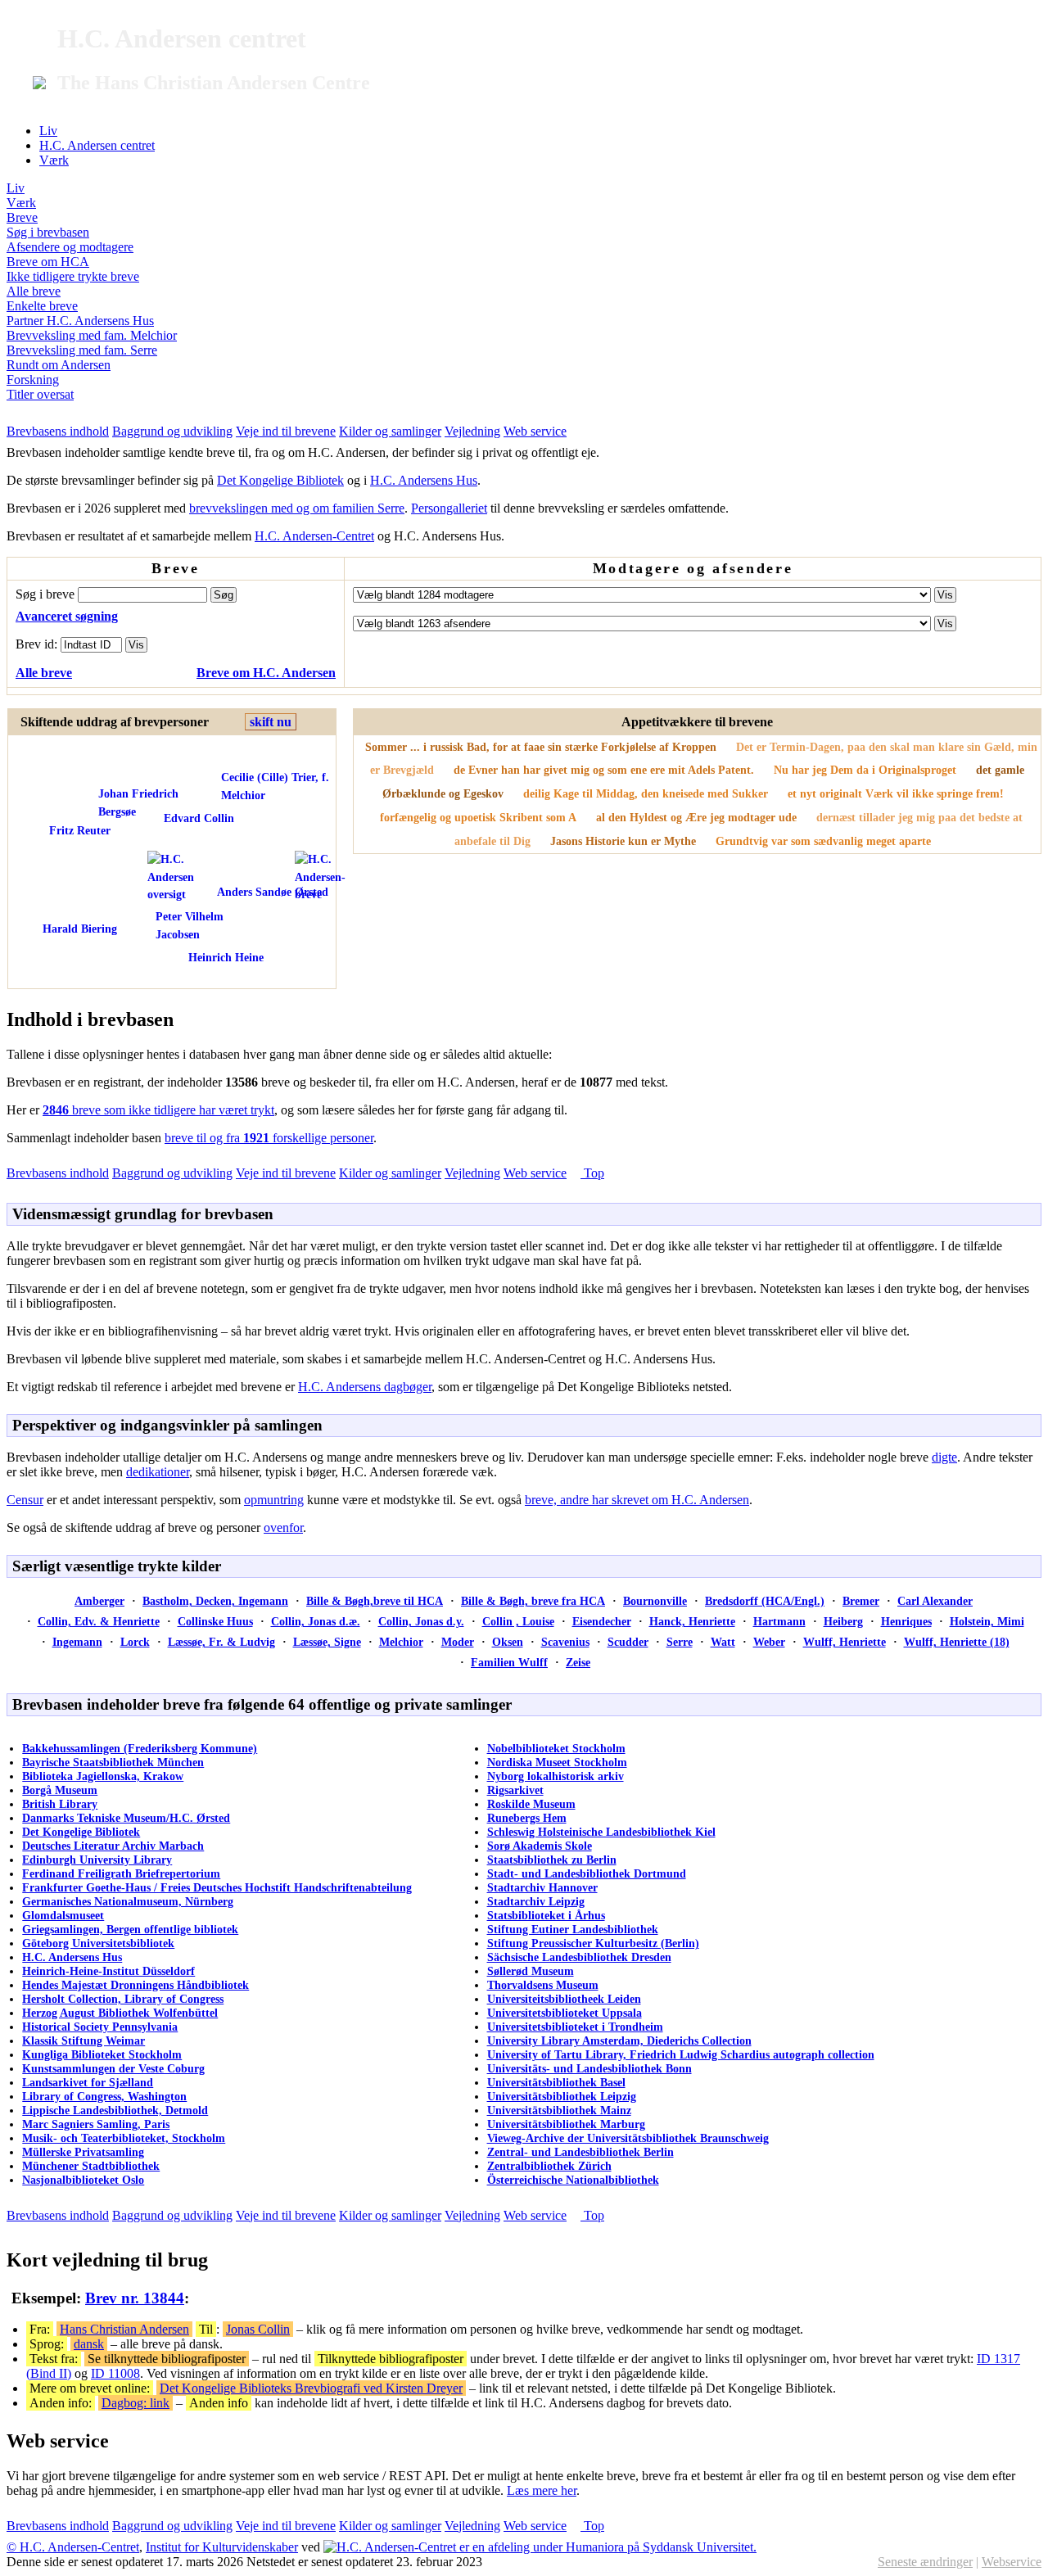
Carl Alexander (935, 1601)
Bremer (861, 1601)
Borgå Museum (60, 1790)
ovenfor (283, 1528)
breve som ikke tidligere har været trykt (158, 1110)
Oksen (508, 1642)
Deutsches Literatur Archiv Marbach (113, 1846)
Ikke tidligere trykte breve (73, 276)
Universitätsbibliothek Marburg (566, 2124)
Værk (54, 160)
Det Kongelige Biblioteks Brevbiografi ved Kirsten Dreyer (311, 2388)
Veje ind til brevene (286, 431)
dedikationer (158, 1472)
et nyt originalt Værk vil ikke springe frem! (896, 793)
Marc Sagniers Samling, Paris (96, 2124)
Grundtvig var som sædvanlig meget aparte (823, 841)
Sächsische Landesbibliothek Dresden (579, 1957)
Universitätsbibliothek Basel (556, 2082)
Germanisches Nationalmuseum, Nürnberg (128, 1901)
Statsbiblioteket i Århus (546, 1915)
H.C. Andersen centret (97, 145)
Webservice (1012, 2562)
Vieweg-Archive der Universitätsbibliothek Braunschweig (628, 2138)
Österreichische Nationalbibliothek (573, 2180)
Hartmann (779, 1621)
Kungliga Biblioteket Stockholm (102, 2054)
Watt (723, 1642)
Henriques (906, 1621)
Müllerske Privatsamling (83, 2152)
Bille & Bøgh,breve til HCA (375, 1601)
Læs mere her (542, 2490)
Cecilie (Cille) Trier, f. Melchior (275, 786)
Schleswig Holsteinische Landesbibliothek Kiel (601, 1832)
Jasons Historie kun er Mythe (623, 841)
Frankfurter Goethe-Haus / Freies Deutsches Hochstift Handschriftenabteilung (217, 1887)
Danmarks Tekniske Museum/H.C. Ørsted (126, 1818)
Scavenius (565, 1642)
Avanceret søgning (67, 616)
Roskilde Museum (531, 1804)
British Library (60, 1804)
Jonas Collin (258, 2329)
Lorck (135, 1642)
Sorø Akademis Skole (540, 1846)
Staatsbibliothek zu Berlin (552, 1860)
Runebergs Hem (527, 1818)
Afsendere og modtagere (70, 247)
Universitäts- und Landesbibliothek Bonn (589, 2068)
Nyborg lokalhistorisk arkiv (556, 1776)
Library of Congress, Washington (104, 2096)
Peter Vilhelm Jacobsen (190, 925)
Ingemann (77, 1642)
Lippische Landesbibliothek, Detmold (115, 2110)
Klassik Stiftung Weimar (84, 2040)
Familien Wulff (509, 1662)
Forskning (33, 380)
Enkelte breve (42, 306)
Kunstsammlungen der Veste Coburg (113, 2068)
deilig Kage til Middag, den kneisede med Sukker (646, 793)
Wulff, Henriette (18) (957, 1642)
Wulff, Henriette (845, 1642)
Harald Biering (80, 929)
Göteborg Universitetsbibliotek (98, 1943)
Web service (535, 431)
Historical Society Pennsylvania (100, 2027)
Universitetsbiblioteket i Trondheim (575, 2027)
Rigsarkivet (515, 1790)
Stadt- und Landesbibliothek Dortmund (587, 1873)
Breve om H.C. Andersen (266, 673)
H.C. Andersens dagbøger (365, 1387)
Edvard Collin (199, 818)
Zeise (578, 1662)
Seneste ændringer (925, 2562)
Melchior (401, 1642)
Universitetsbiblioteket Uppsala (565, 2013)
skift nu (271, 722)
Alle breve (34, 291)
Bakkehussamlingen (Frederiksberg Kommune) (140, 1748)
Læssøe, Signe (327, 1642)
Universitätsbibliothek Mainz (559, 2110)
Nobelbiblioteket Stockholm (556, 1748)
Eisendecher (602, 1621)
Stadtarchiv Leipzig (536, 1901)
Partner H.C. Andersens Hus (80, 321)
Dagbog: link (136, 2403)
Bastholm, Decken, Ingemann (215, 1601)
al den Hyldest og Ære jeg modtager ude (696, 817)
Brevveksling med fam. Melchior (92, 335)
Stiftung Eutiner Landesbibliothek (573, 1929)
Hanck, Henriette (692, 1621)
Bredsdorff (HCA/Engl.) (765, 1601)
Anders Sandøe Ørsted (273, 892)
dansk (89, 2344)
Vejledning (472, 431)
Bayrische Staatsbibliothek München (113, 1762)
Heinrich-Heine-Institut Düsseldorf (108, 1971)
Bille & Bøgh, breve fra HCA (533, 1601)
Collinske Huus (215, 1621)
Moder (458, 1642)
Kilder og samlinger (390, 431)
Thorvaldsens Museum (543, 1985)
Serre (680, 1642)
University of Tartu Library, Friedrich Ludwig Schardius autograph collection (681, 2054)
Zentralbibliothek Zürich (549, 2166)
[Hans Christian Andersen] (188, 877)
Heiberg (843, 1621)
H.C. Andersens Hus (424, 480)
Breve (22, 217)
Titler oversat (40, 394)
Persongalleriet (449, 508)
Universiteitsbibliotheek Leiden (564, 1999)
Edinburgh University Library (97, 1860)
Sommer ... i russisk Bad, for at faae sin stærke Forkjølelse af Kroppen (541, 747)
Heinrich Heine (226, 957)
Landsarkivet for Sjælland (88, 2082)
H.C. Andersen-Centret (314, 536)
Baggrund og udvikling (172, 431)
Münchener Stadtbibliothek (91, 2166)
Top (592, 1173)
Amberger (99, 1601)
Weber (769, 1642)
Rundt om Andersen (59, 365)
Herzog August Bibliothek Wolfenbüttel (120, 2013)
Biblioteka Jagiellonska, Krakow (103, 1776)
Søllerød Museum (531, 1971)
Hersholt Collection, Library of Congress (123, 1999)
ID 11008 (115, 2373)
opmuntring (274, 1500)
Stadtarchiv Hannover (542, 1887)
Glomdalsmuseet (63, 1915)
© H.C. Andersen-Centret (73, 2547)
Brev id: (38, 644)
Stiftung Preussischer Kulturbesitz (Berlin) (593, 1943)
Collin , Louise (518, 1621)
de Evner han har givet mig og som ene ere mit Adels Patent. (604, 770)
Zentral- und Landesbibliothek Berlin (580, 2152)
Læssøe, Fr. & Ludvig (221, 1642)
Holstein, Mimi (987, 1621)
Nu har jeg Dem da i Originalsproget (865, 770)
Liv (48, 131)
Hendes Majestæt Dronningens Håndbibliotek (136, 1985)
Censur (25, 1500)
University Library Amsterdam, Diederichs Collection (619, 2040)
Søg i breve (47, 594)
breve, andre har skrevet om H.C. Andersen (637, 1500)
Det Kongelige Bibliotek (280, 480)
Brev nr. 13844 (135, 2298)
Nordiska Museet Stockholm (557, 1762)
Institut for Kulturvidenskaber (222, 2547)
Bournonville (655, 1601)
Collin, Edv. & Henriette (99, 1621)
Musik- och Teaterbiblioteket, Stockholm (124, 2138)
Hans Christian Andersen (124, 2329)
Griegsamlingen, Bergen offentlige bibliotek (130, 1929)
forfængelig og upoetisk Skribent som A (478, 817)
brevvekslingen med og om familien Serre (297, 508)
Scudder (628, 1642)
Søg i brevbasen (48, 232)
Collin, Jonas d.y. (421, 1621)
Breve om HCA (48, 262)
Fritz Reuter (80, 830)
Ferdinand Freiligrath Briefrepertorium (121, 1873)
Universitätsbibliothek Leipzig (562, 2096)
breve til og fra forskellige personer (269, 1138)
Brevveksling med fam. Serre (82, 350)
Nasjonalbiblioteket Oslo (83, 2180)
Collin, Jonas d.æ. (316, 1621)
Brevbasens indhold (58, 431)
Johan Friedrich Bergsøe (138, 802)
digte (944, 1457)
